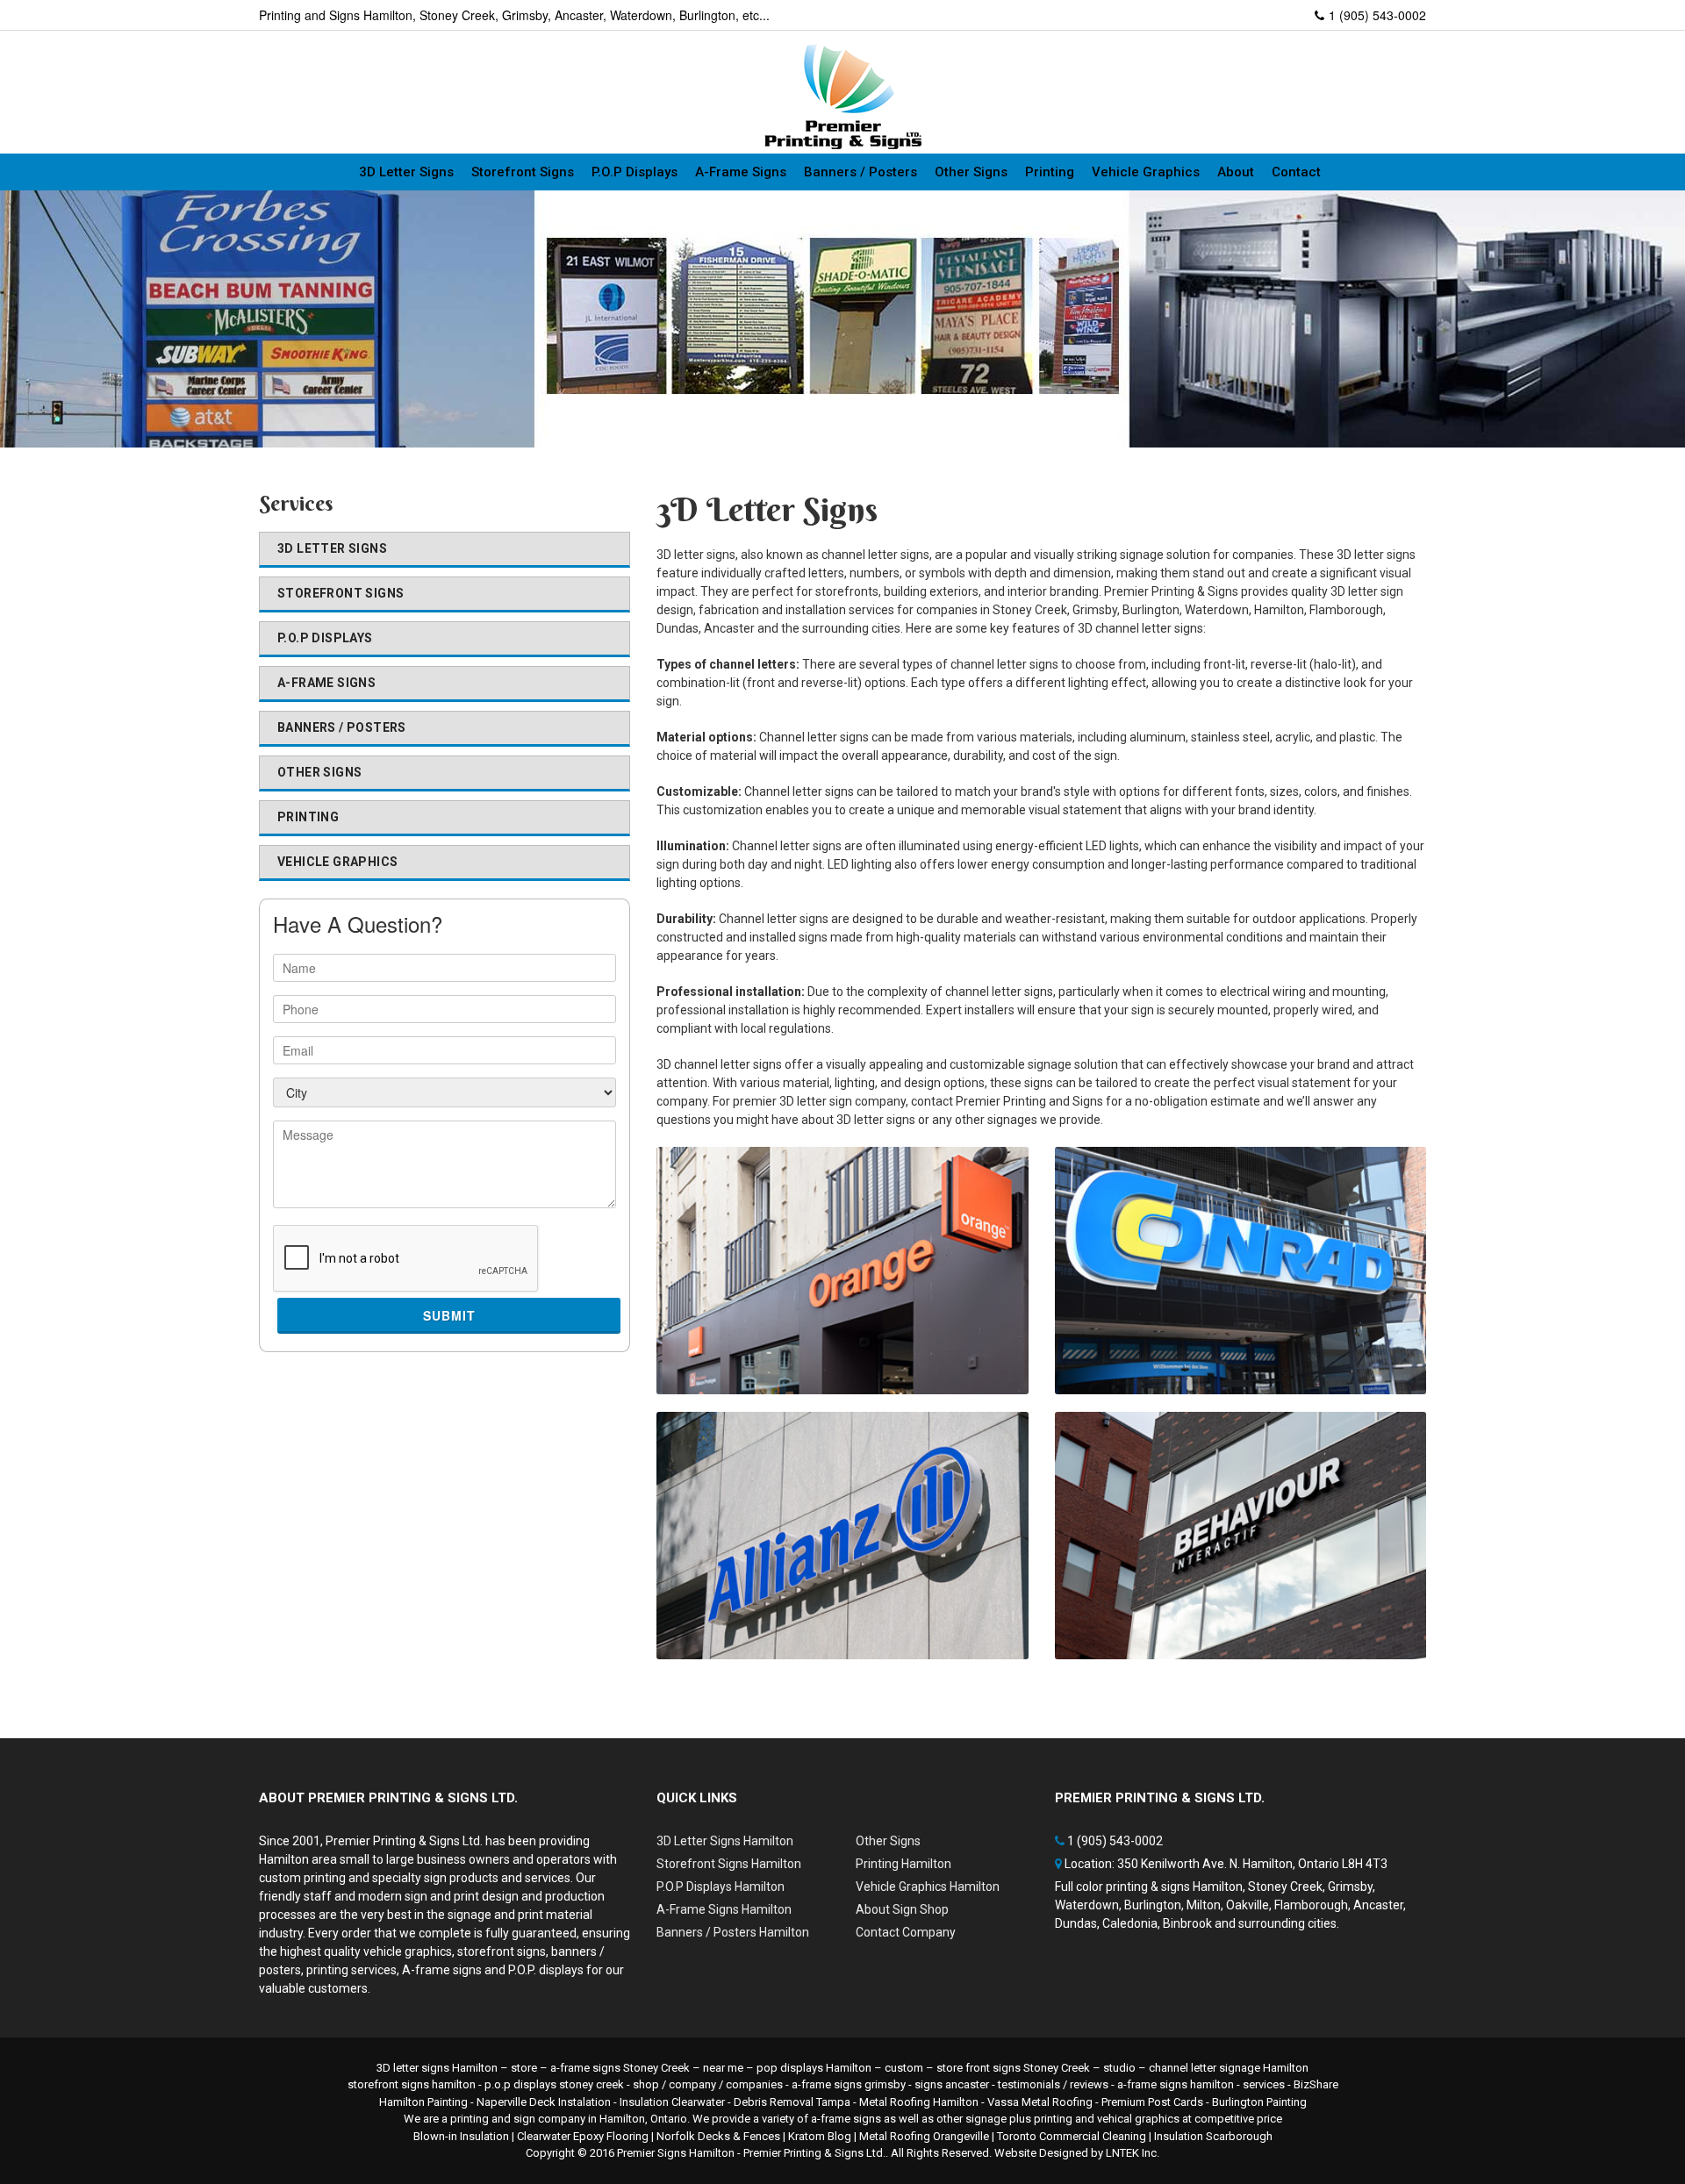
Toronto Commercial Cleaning (1072, 2136)
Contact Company (906, 1932)
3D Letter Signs (406, 172)
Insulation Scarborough (1213, 2136)
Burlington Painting (1259, 2102)
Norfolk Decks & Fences (718, 2136)
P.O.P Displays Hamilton (721, 1887)
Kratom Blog (820, 2136)
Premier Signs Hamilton (676, 2153)
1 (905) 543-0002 (1377, 15)
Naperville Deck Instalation (544, 2102)
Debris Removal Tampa (792, 2102)
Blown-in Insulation (461, 2136)
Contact (1296, 172)
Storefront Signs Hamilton (729, 1864)
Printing (1050, 172)
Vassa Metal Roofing (1040, 2102)
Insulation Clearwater (672, 2102)
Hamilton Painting (423, 2102)
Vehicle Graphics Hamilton (928, 1887)
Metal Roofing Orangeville (924, 2136)
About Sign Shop (902, 1909)
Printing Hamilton (903, 1864)
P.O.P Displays (635, 172)
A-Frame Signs (741, 172)
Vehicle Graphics (1146, 172)
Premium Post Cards (1152, 2102)
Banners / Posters (860, 172)
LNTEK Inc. (1133, 2153)
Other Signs (971, 172)
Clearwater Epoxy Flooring (583, 2136)
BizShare (1316, 2084)
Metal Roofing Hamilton (919, 2102)
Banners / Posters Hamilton (733, 1932)
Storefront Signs (523, 172)
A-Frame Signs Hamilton (724, 1909)
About (1236, 172)
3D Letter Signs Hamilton (725, 1841)
